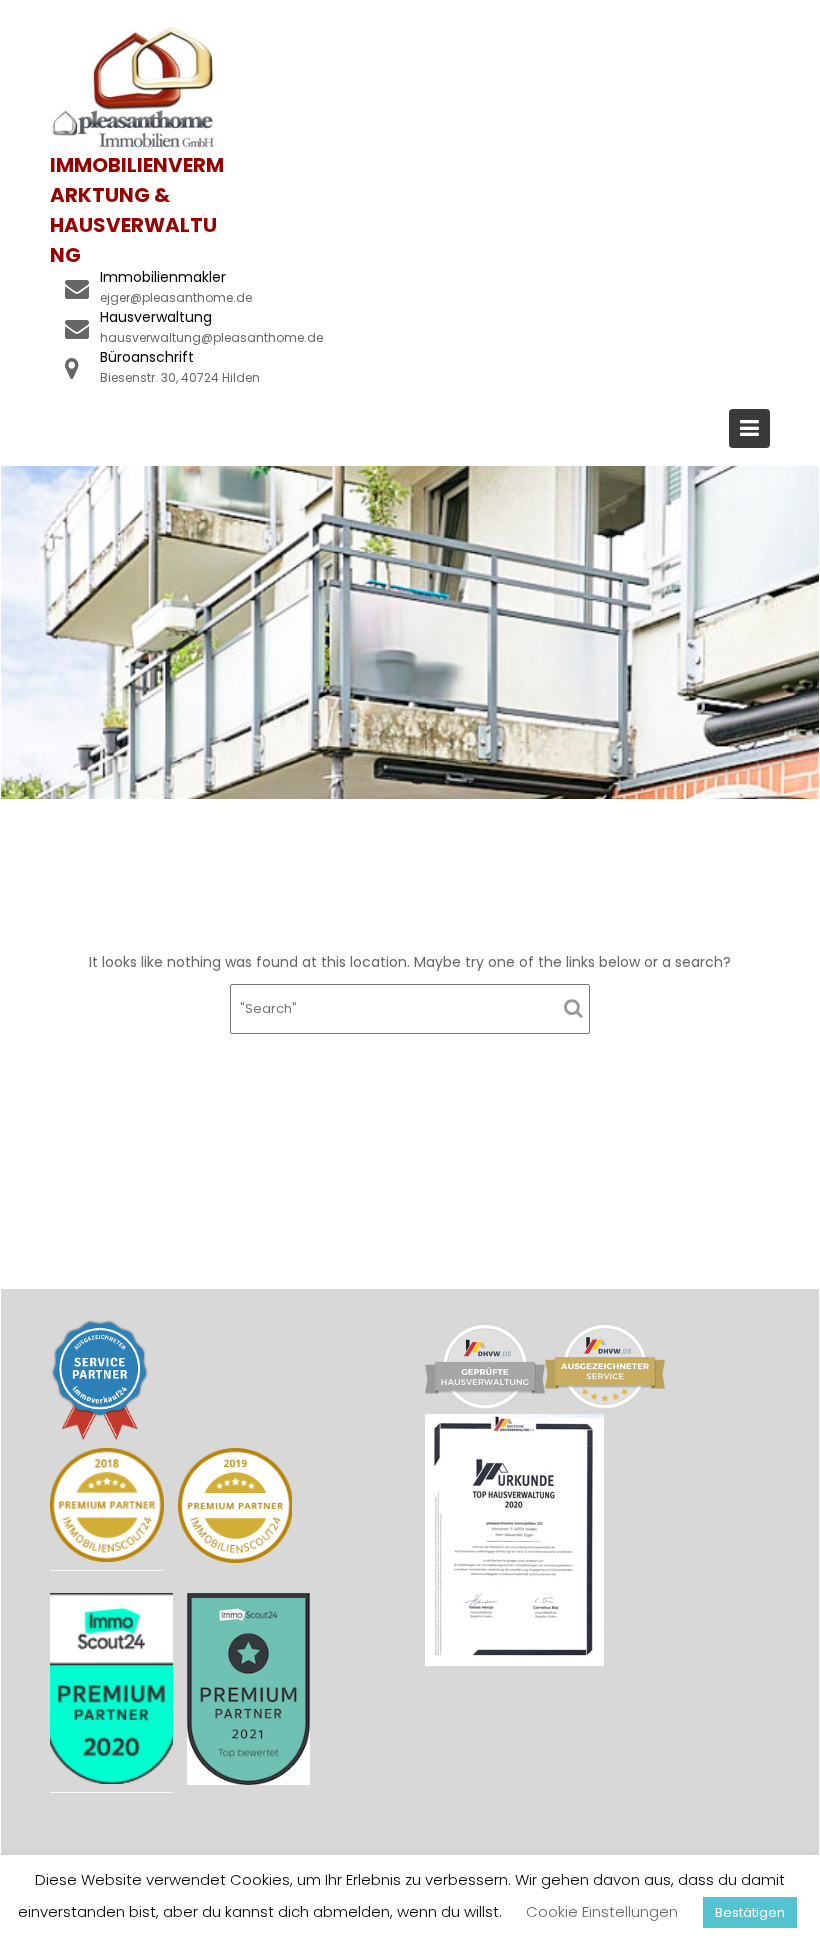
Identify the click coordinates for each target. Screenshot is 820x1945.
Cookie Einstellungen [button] (602, 1911)
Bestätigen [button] (750, 1912)
